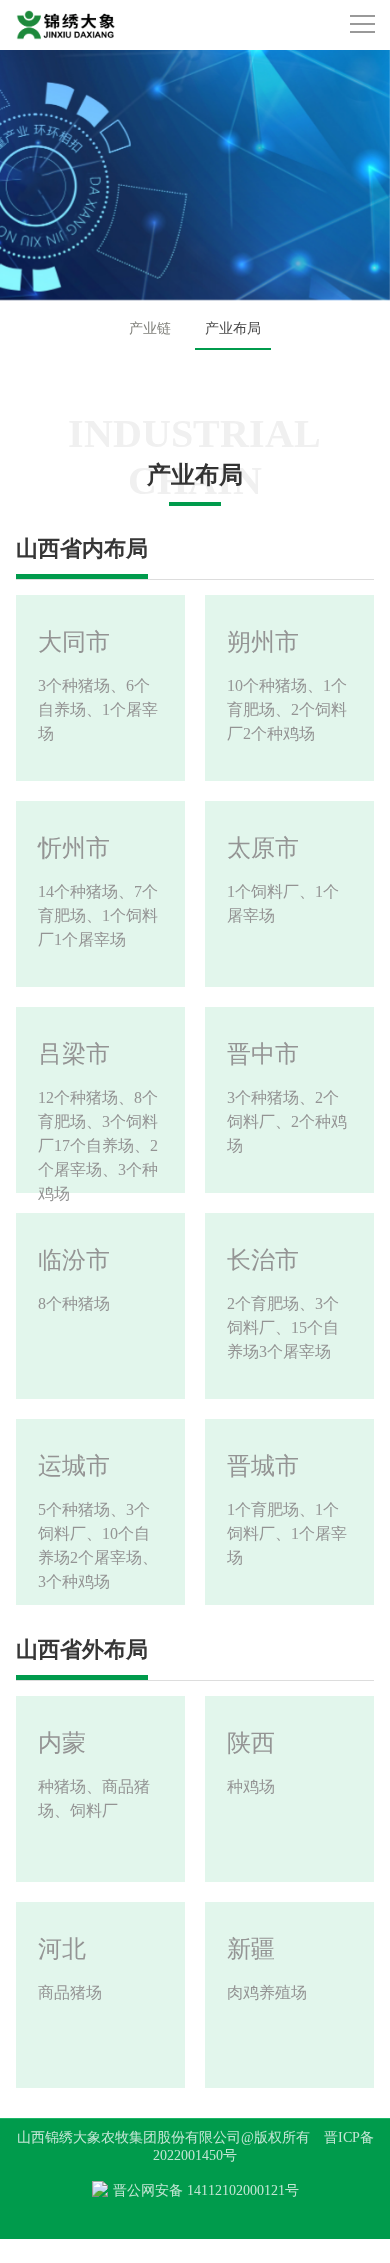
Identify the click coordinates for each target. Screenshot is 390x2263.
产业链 (150, 328)
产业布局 (233, 328)
